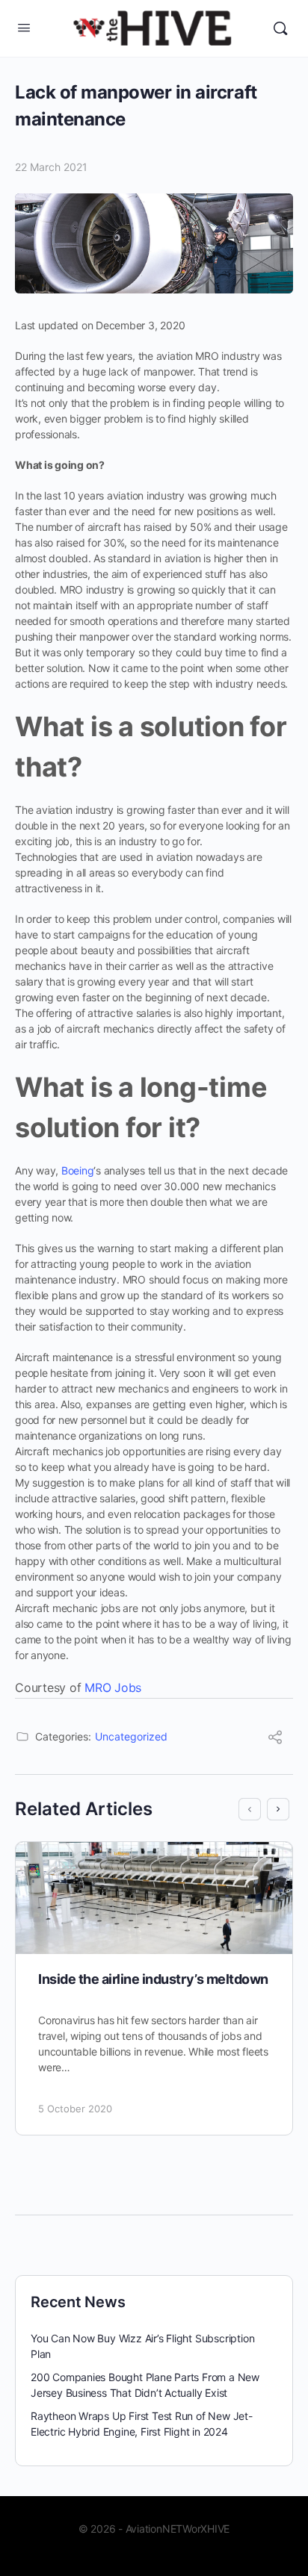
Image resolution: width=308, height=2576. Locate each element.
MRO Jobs (113, 1687)
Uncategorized (131, 1736)
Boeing (76, 1170)
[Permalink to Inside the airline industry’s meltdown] (154, 1898)
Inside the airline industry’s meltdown (153, 1979)
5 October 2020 (75, 2109)
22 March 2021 (51, 167)
